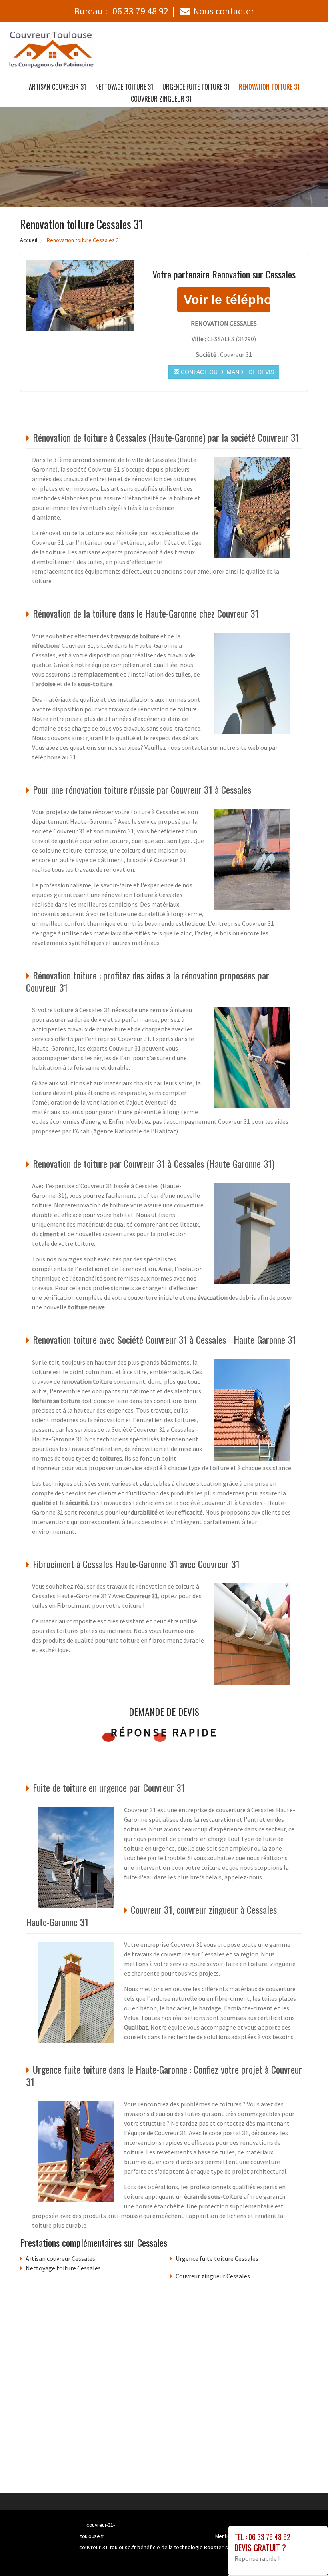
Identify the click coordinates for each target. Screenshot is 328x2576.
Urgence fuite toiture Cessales (217, 2258)
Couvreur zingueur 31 (161, 99)
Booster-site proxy (227, 2547)
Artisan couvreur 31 (57, 87)
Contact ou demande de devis (227, 372)
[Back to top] (306, 2554)
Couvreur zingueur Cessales (213, 2276)
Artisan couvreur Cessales (60, 2258)
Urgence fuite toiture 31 (196, 87)
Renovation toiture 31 (269, 87)
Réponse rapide (164, 1732)
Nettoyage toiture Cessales (63, 2268)
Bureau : (121, 11)
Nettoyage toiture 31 (124, 87)
